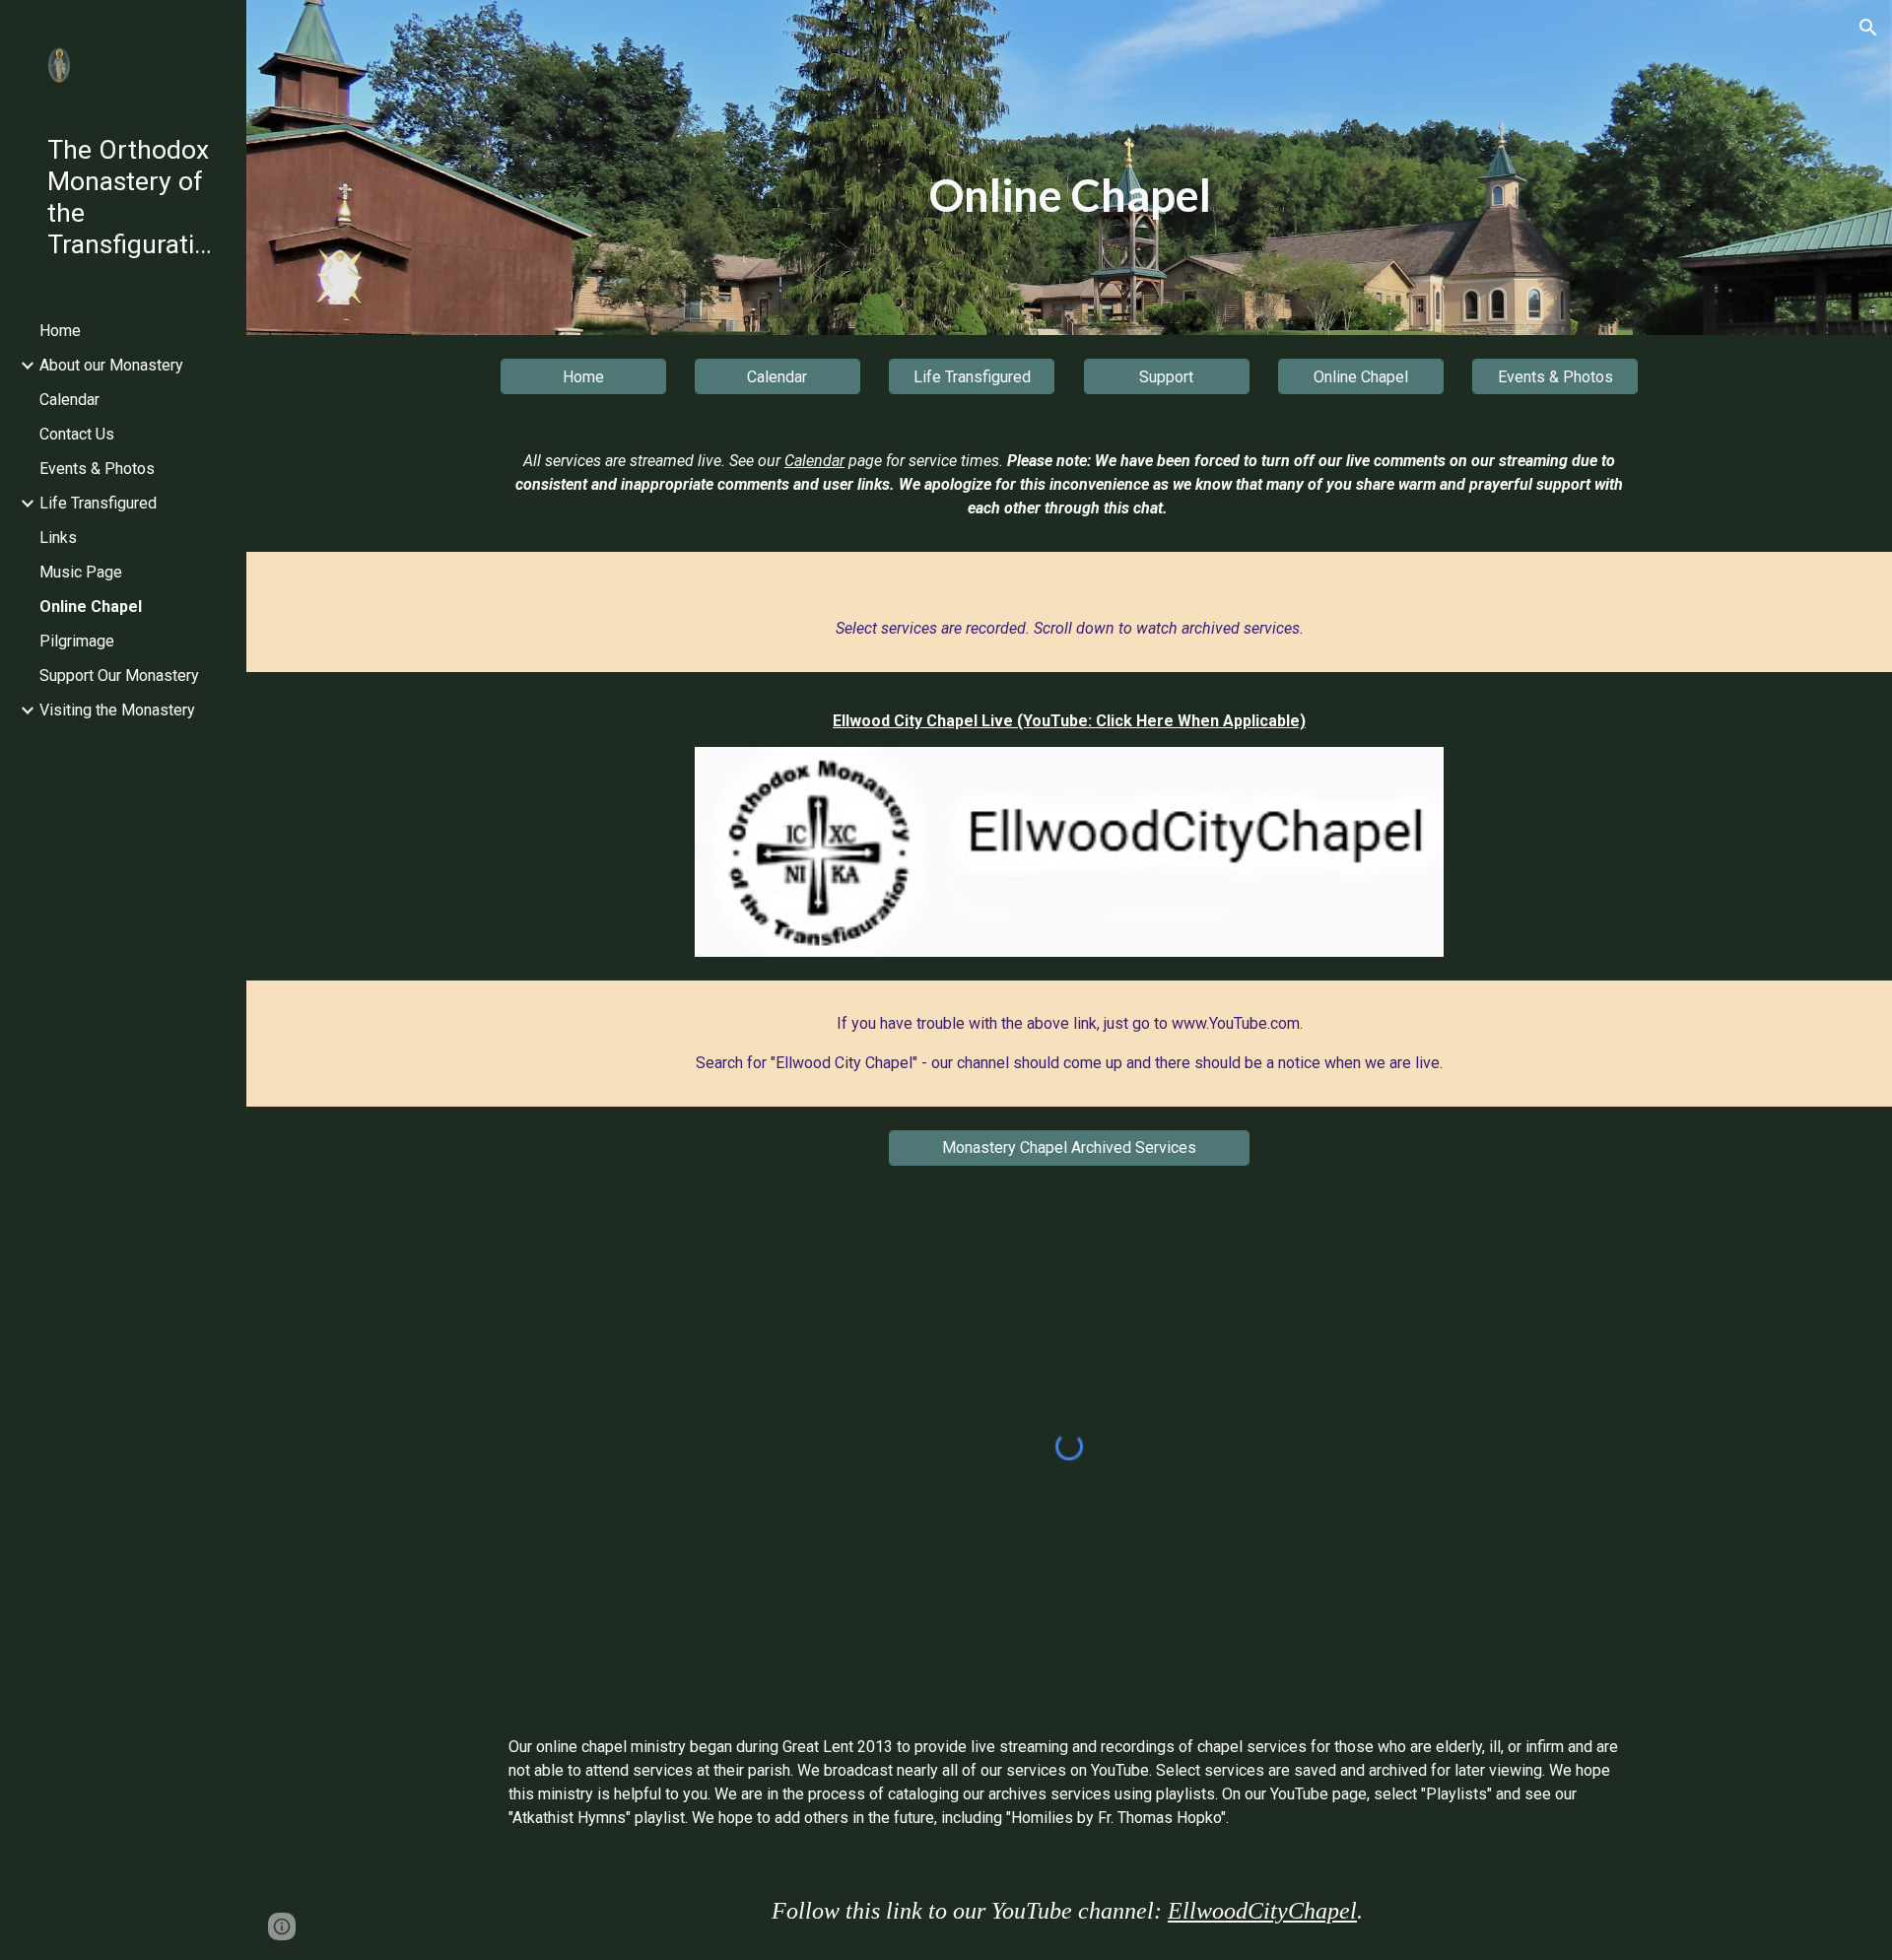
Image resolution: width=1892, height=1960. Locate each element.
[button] (1868, 28)
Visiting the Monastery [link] (117, 710)
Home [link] (60, 331)
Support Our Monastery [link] (119, 676)
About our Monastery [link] (111, 365)
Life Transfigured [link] (98, 503)
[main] (1069, 196)
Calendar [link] (69, 400)
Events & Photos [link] (97, 469)
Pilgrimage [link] (77, 641)
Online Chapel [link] (91, 607)
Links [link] (58, 538)
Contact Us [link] (77, 434)
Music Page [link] (81, 572)
